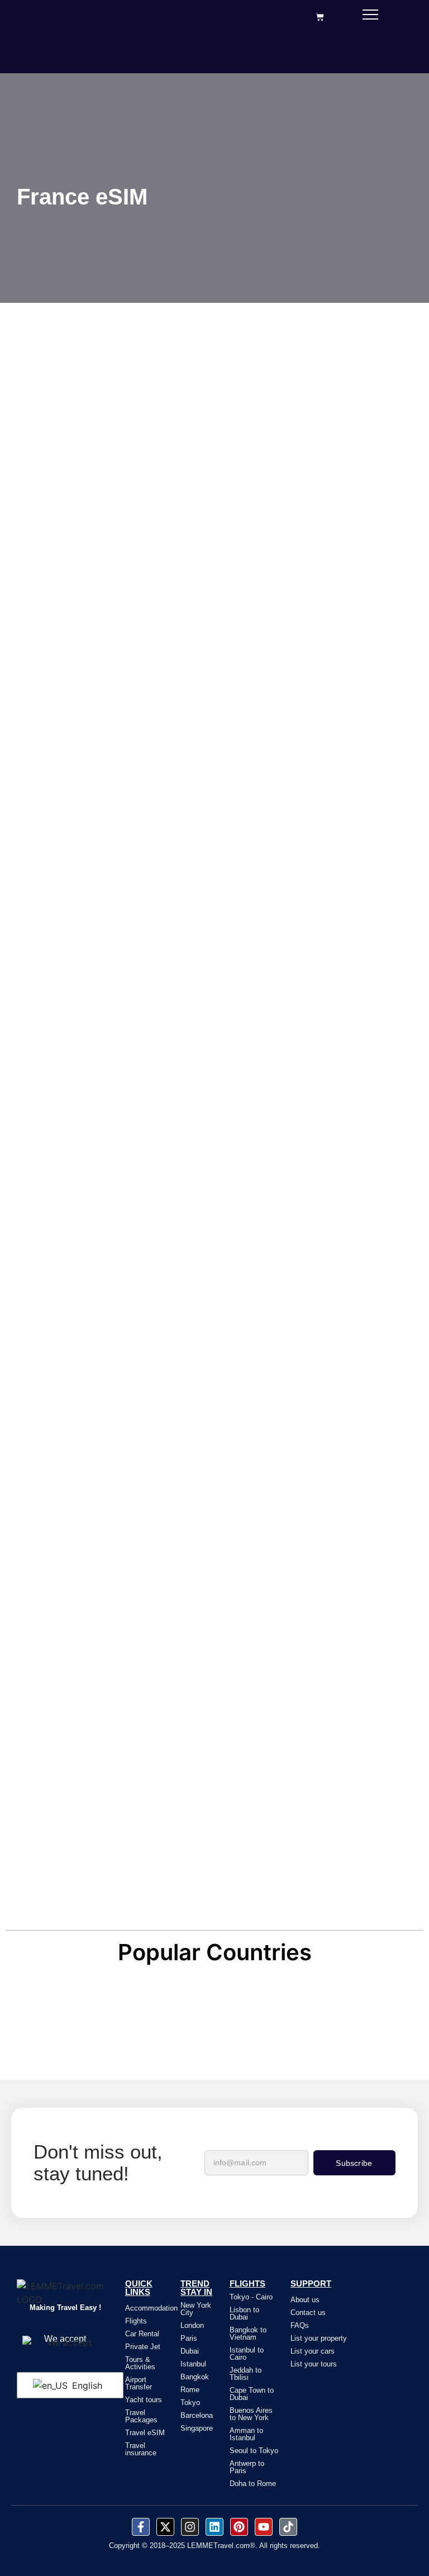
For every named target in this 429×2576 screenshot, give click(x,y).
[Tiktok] (288, 2527)
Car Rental (142, 2334)
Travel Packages (141, 2416)
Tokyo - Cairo (251, 2297)
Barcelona (197, 2415)
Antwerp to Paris (247, 2467)
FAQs (300, 2325)
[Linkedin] (214, 2527)
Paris (189, 2338)
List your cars (313, 2351)
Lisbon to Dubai (244, 2313)
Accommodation (151, 2308)
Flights (136, 2321)
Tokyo (190, 2402)
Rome (190, 2390)
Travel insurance (141, 2449)
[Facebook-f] (141, 2527)
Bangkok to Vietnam (248, 2333)
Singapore (197, 2428)
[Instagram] (190, 2527)
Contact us (308, 2313)
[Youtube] (264, 2527)
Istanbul (193, 2364)
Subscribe (354, 2163)
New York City (196, 2309)
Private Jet (143, 2347)
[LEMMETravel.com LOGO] (65, 2293)
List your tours (314, 2364)
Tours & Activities (140, 2363)
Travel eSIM (145, 2433)
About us (305, 2300)
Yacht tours (144, 2400)
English (86, 2385)
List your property (319, 2338)
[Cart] (320, 17)
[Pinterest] (239, 2527)
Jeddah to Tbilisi (246, 2374)
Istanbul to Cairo (247, 2354)
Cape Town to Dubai (252, 2394)
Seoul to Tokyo (254, 2451)
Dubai (190, 2351)
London (192, 2325)
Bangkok (195, 2377)
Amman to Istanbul (246, 2434)
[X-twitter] (165, 2527)
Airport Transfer (139, 2383)
